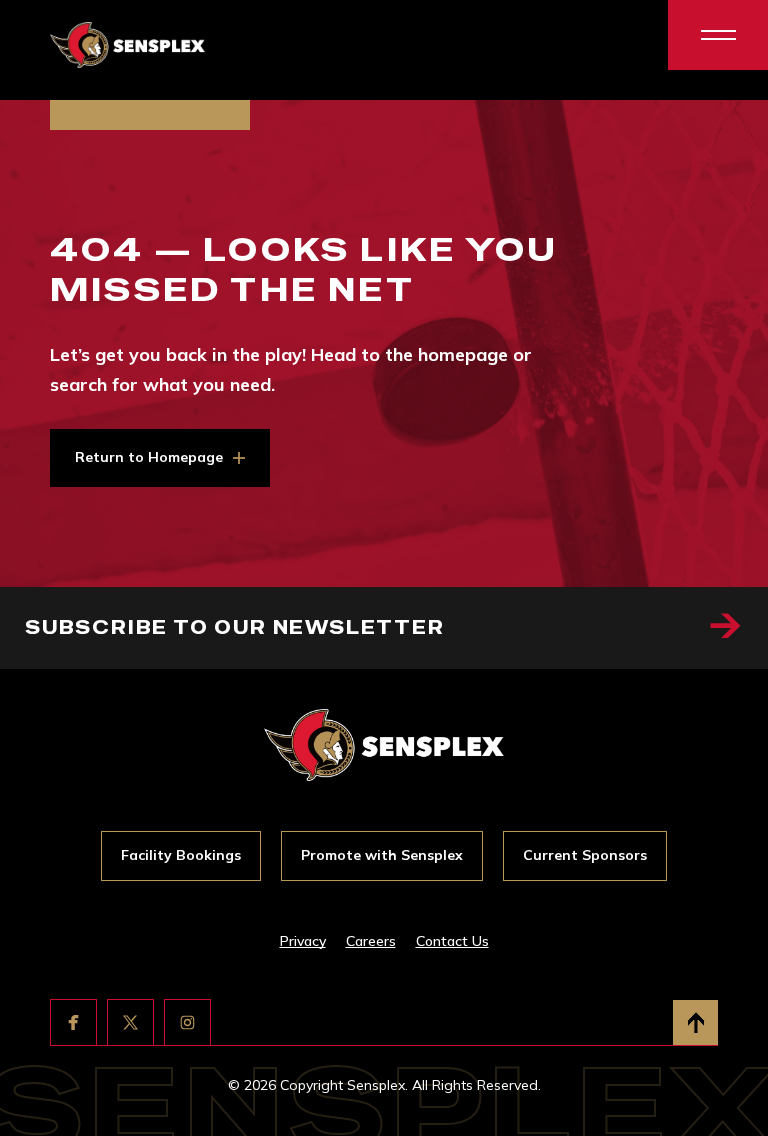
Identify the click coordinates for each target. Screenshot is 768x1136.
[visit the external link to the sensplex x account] (130, 1022)
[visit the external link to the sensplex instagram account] (187, 1022)
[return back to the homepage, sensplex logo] (127, 45)
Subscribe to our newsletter (235, 627)
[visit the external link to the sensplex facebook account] (73, 1022)
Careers (371, 941)
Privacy (303, 941)
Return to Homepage (149, 457)
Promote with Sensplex (382, 855)
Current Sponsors (585, 855)
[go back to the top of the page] (695, 1022)
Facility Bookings (181, 855)
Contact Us (452, 941)
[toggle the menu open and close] (718, 35)
